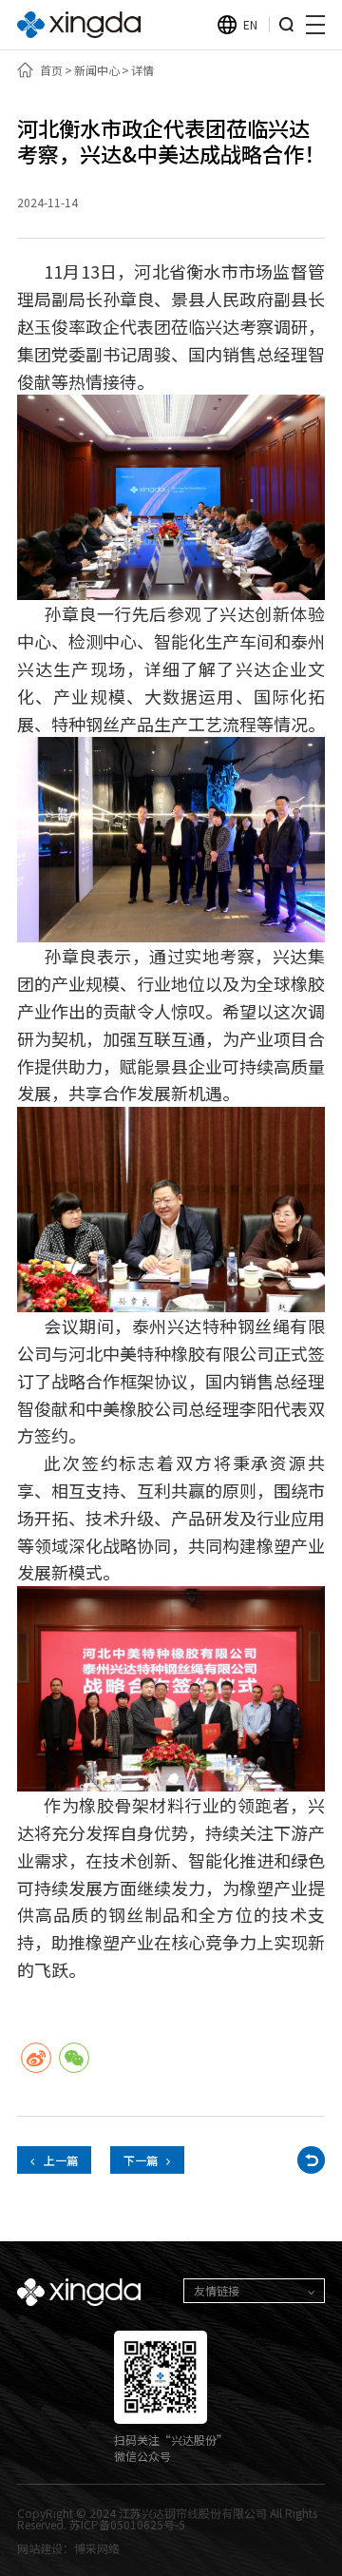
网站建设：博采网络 (68, 2548)
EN (250, 24)
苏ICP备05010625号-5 (127, 2524)
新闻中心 (97, 70)
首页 (51, 70)
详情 (142, 70)
